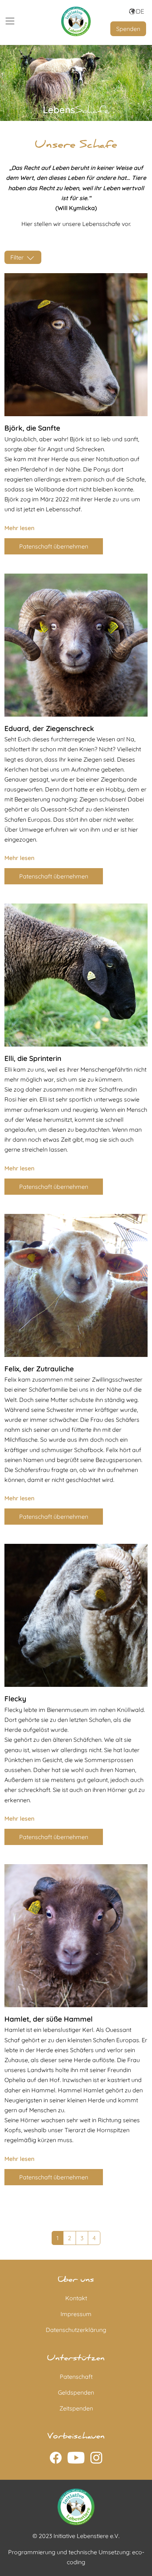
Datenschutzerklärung (76, 2330)
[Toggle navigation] (10, 21)
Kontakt (76, 2298)
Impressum (76, 2314)
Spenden (128, 29)
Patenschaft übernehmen (54, 546)
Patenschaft (76, 2377)
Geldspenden (76, 2392)
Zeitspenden (76, 2408)
